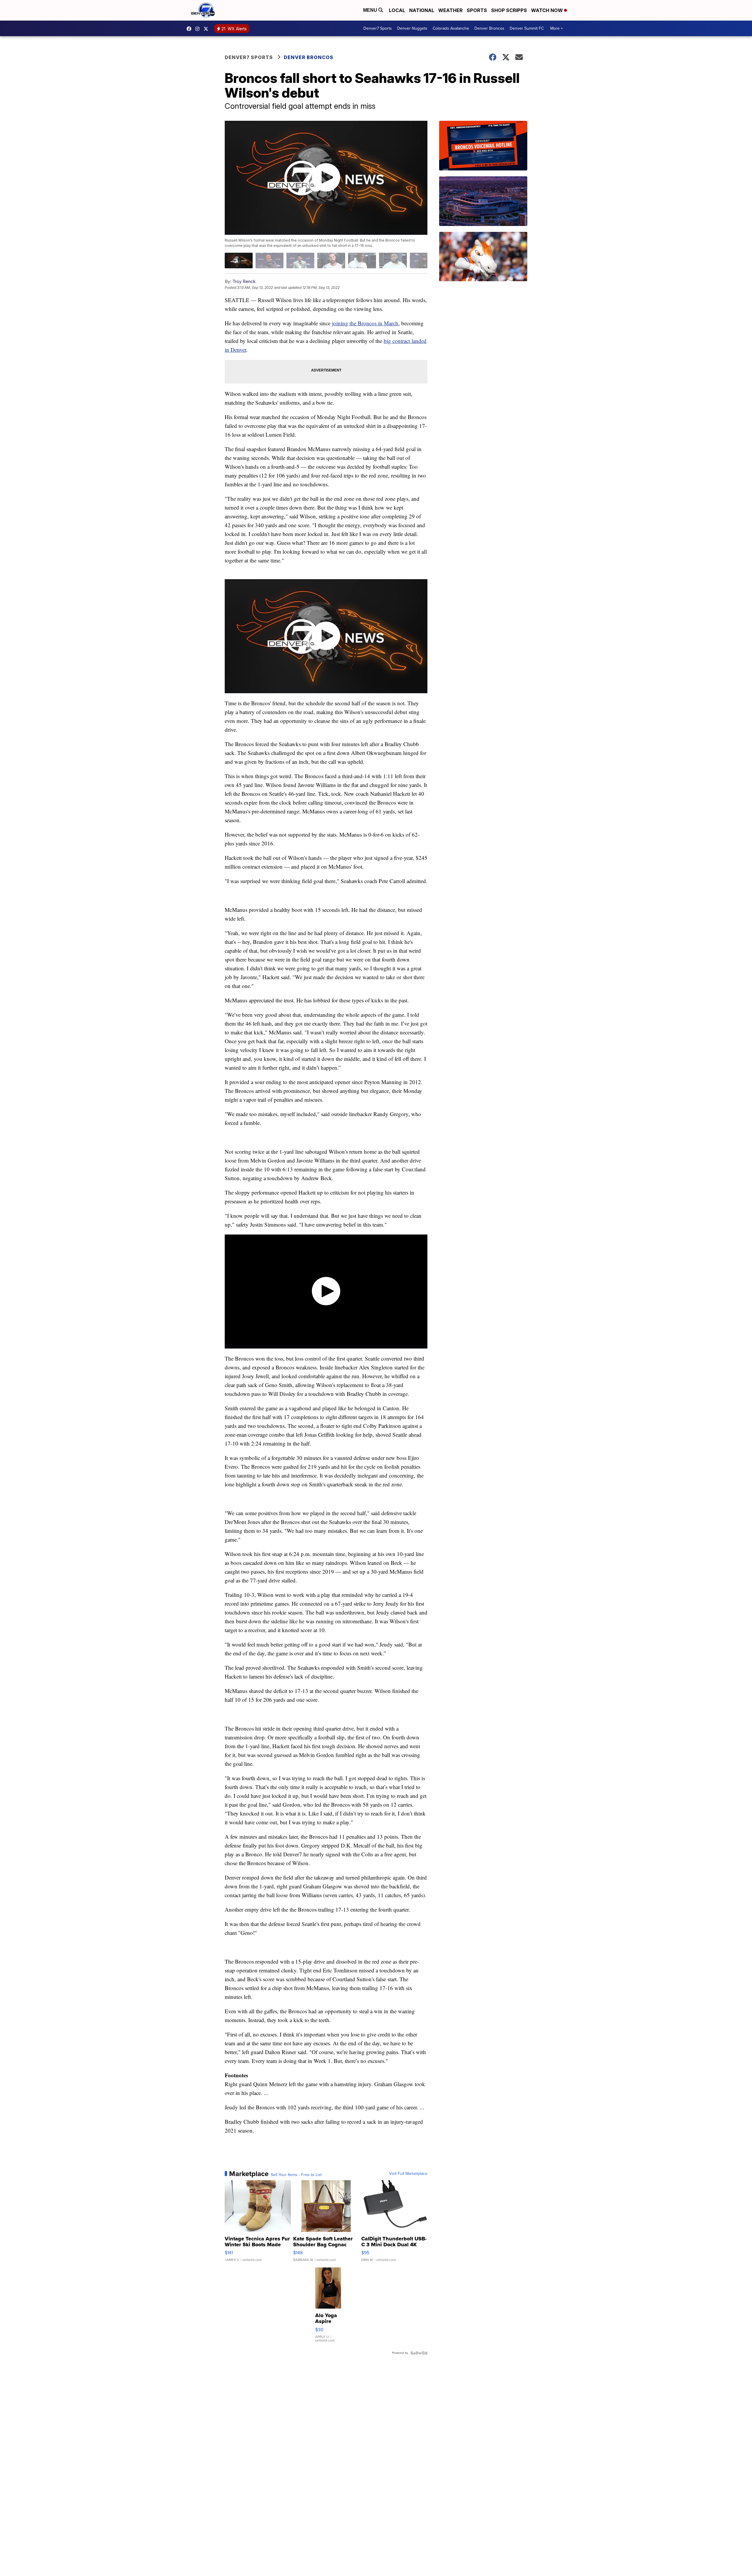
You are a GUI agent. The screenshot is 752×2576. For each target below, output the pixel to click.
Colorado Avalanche (451, 28)
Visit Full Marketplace (408, 2174)
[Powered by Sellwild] (419, 2353)
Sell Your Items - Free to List (296, 2175)
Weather (450, 10)
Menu (371, 10)
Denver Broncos (489, 28)
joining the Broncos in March (365, 323)
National (422, 10)
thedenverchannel (199, 29)
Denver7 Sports (378, 28)
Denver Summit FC (527, 28)
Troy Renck (244, 281)
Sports (477, 10)
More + (557, 28)
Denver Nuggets (412, 28)
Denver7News (190, 29)
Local (397, 10)
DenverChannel (207, 29)
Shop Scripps (509, 10)
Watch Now (548, 10)
